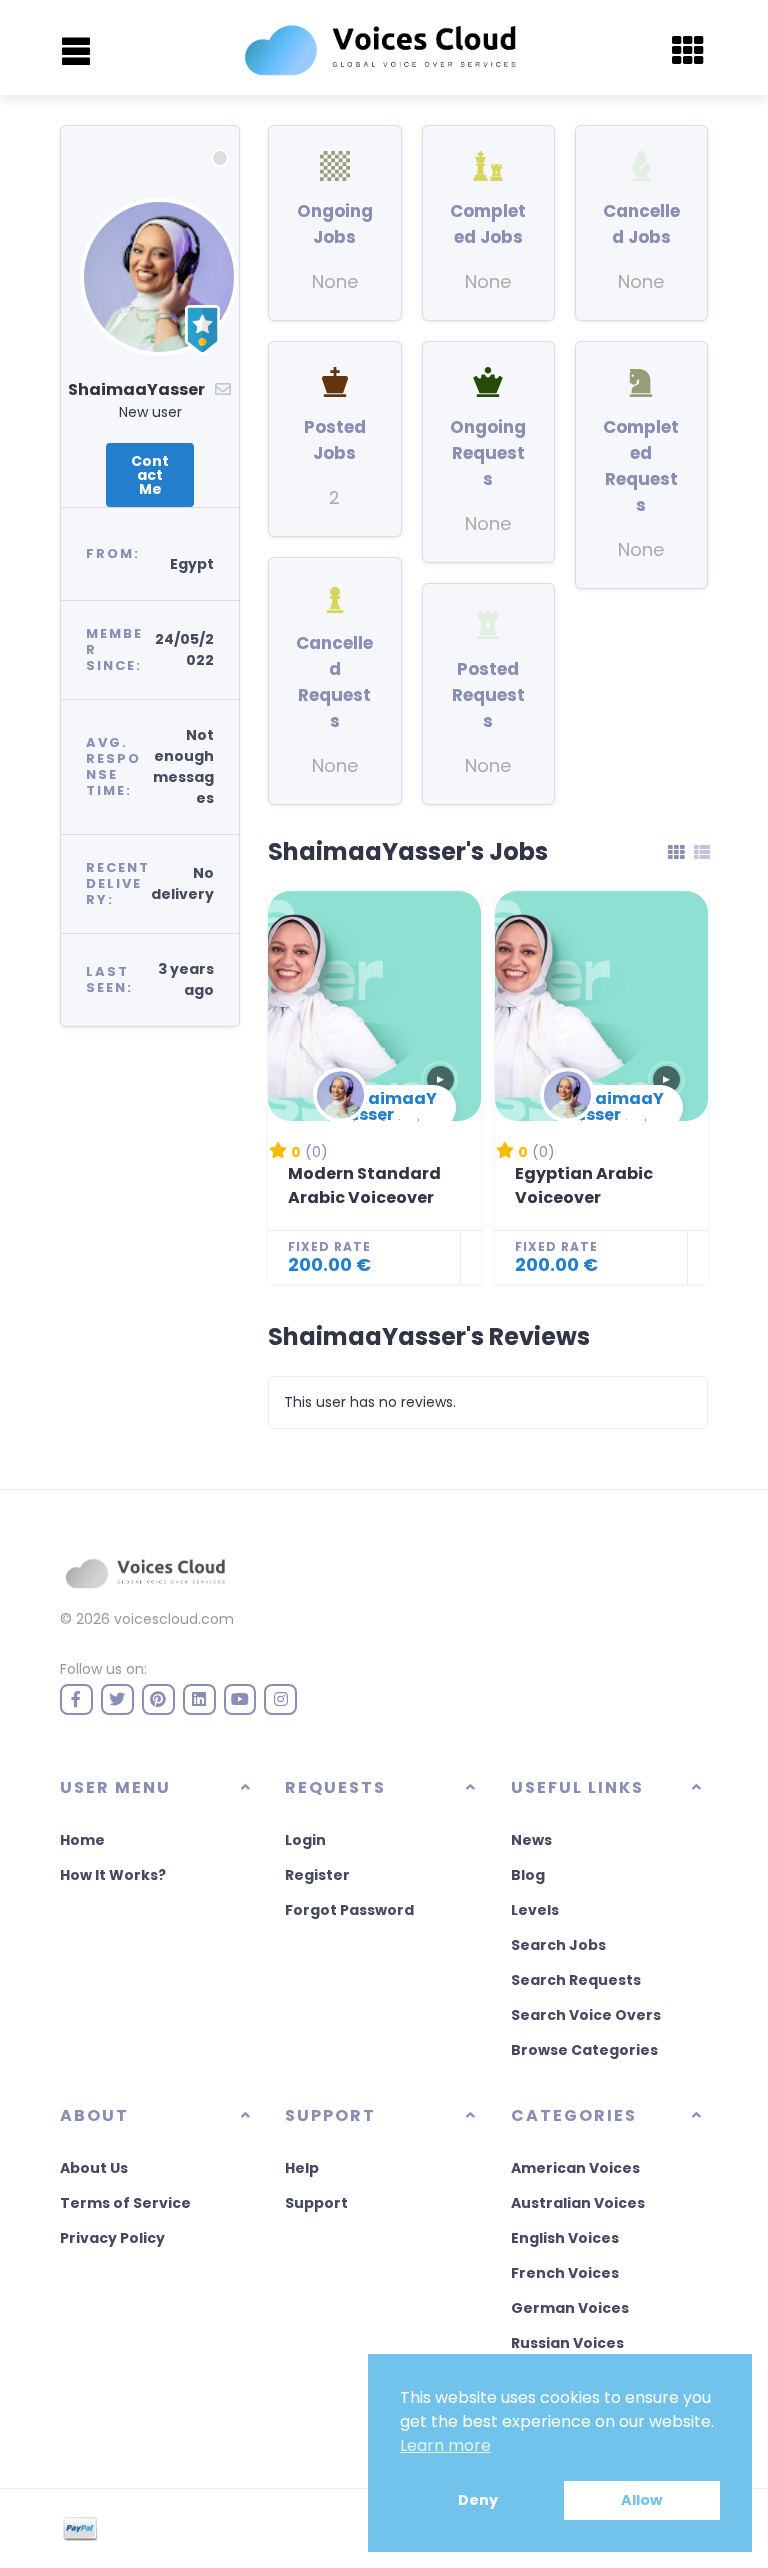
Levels (535, 1910)
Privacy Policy (112, 2238)
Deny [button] (478, 2500)
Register (317, 1875)
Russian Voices (567, 2343)
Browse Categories (584, 2050)
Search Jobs (558, 1945)
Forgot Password (349, 1910)
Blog (528, 1875)
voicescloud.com (174, 1619)
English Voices (565, 2238)
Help (302, 2168)
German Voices (570, 2308)
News (531, 1840)
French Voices (565, 2273)
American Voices (575, 2168)
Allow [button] (641, 2500)
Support (316, 2203)
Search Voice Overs (586, 2015)
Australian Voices (578, 2203)
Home (82, 1840)
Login (305, 1840)
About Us (94, 2168)
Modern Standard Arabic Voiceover (364, 1185)
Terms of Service (125, 2203)
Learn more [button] (445, 2445)
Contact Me (150, 475)
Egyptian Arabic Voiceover (584, 1185)
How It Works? (113, 1875)
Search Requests (576, 1980)
